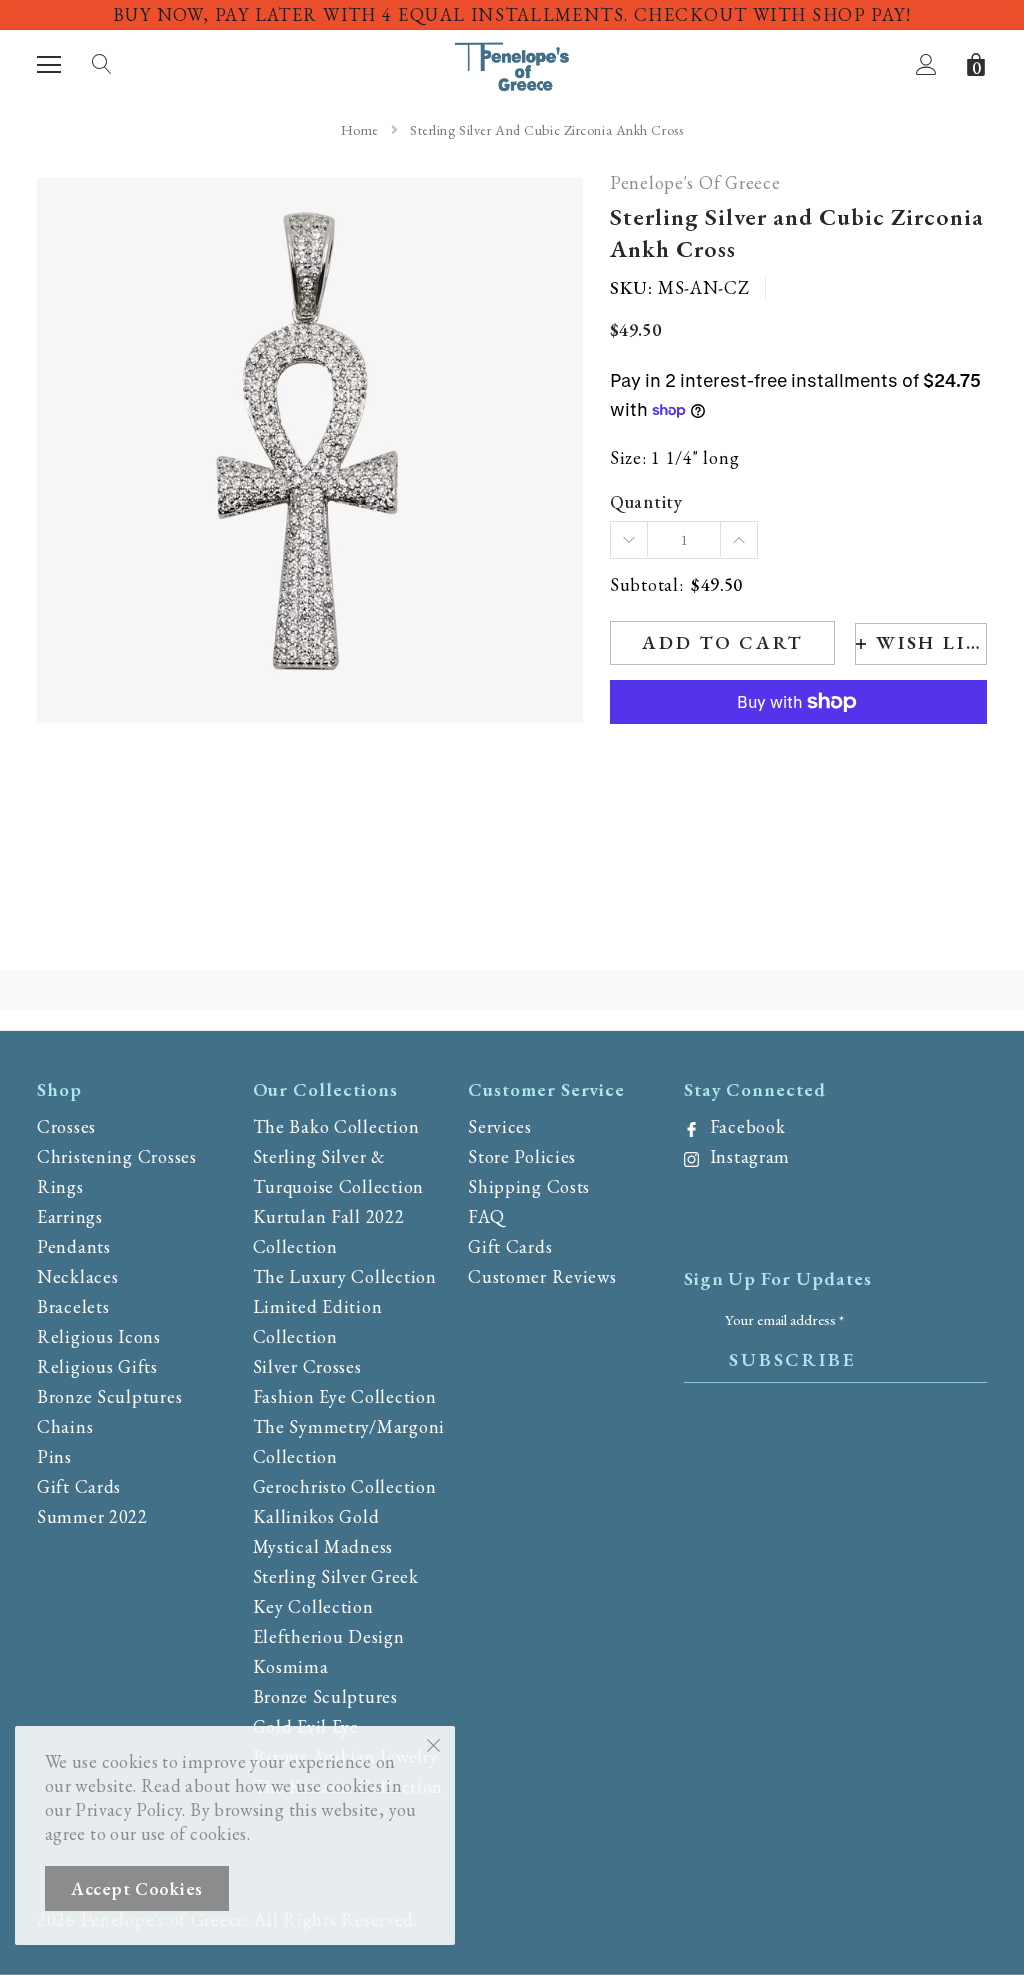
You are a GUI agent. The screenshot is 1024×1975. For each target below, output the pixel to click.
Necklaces (77, 1276)
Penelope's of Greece (695, 183)
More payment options (798, 751)
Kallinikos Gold (316, 1516)
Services (500, 1126)
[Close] (433, 1744)
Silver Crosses (307, 1366)
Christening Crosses (117, 1156)
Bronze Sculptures (109, 1396)
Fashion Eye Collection (345, 1396)
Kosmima (291, 1666)
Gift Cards (79, 1486)
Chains (65, 1426)
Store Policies (522, 1156)
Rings (60, 1186)
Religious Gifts (97, 1366)
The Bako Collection (336, 1126)
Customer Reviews (542, 1276)
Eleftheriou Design (329, 1636)
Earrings (70, 1216)
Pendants (74, 1246)
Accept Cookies (137, 1888)
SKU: (631, 288)
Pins (54, 1456)
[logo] (512, 62)
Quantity (646, 502)
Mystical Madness (323, 1546)
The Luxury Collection (345, 1276)
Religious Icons (99, 1336)
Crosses (66, 1126)
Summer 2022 (92, 1516)
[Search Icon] (102, 65)
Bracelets (73, 1306)
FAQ (486, 1216)
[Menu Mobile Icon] (49, 65)
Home (360, 130)
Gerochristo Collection (345, 1486)
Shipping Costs (529, 1186)
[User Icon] (926, 64)
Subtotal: (646, 585)
